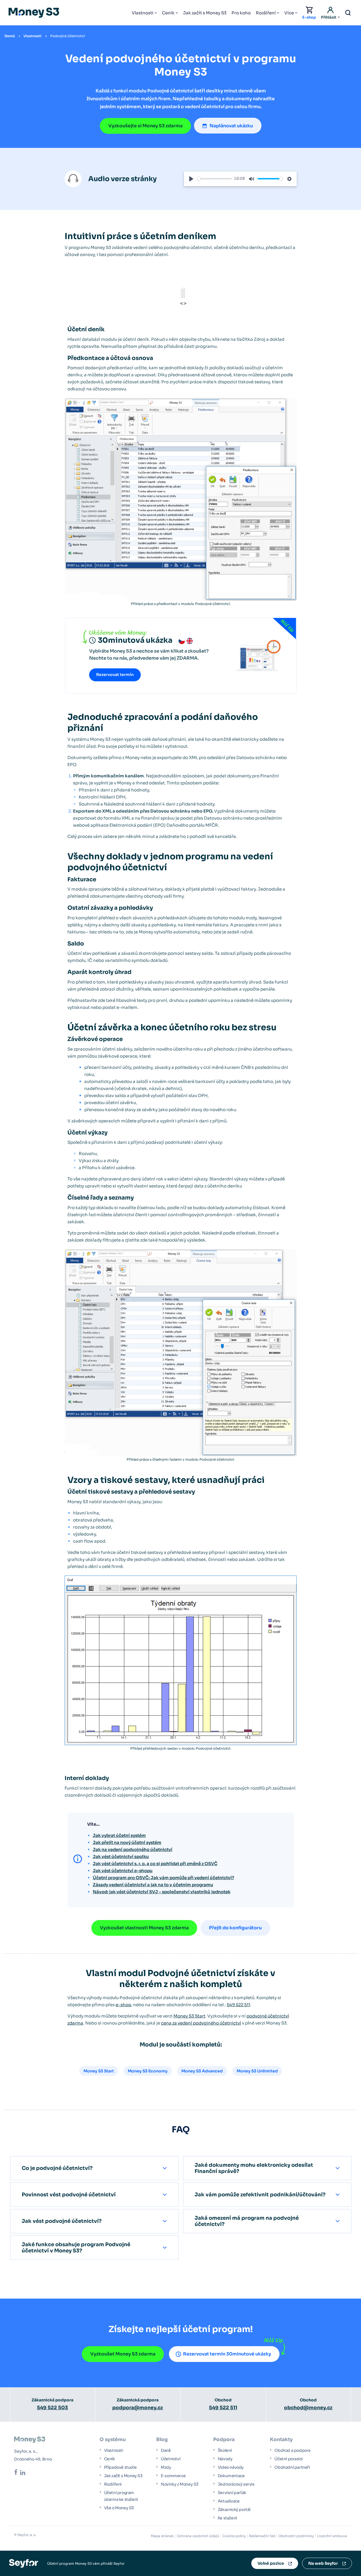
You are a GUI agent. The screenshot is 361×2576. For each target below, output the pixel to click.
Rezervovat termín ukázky (227, 2354)
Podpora (224, 2440)
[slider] (214, 179)
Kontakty (281, 2440)
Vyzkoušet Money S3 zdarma (123, 2354)
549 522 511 (238, 2005)
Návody (225, 2459)
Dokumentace (231, 2476)
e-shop (123, 2005)
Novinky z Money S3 (180, 2484)
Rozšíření (266, 13)
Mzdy (166, 2467)
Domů (10, 36)
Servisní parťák (232, 2493)
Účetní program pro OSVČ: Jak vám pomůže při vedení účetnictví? (163, 1878)
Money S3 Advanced (202, 2071)
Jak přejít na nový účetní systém (127, 1842)
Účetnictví (170, 2459)
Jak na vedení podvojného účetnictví (133, 1849)
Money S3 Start (189, 2016)
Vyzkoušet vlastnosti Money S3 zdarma (144, 1928)
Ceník (168, 13)
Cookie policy (234, 2536)
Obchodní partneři (292, 2467)
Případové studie (120, 2467)
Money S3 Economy (148, 2071)
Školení (225, 2450)
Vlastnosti (143, 13)
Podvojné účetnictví (68, 36)
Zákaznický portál (234, 2510)
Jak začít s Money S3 (205, 13)
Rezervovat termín (115, 675)
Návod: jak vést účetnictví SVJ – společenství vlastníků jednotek (162, 1892)
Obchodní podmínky (296, 2536)
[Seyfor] (24, 2563)
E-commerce (173, 2476)
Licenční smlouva (332, 2536)
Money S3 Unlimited (257, 2071)
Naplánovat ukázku (231, 126)
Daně (166, 2450)
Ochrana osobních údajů (198, 2536)
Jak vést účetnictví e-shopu (123, 1871)
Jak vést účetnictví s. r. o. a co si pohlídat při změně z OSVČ (155, 1864)
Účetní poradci (288, 2459)
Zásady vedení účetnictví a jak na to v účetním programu (153, 1885)
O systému (113, 2440)
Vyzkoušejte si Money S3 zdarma (145, 126)
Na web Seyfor (323, 2563)
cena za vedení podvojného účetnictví (201, 2023)
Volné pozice (271, 2563)
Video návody (231, 2467)
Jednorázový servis (236, 2484)
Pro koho (241, 13)
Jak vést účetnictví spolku (121, 1857)
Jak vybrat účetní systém (119, 1835)
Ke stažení (227, 2518)
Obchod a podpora (292, 2450)
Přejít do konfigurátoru (235, 1928)
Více (289, 13)
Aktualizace (229, 2501)
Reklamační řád (262, 2536)
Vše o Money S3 (119, 2508)
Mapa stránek (162, 2536)
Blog (162, 2440)
